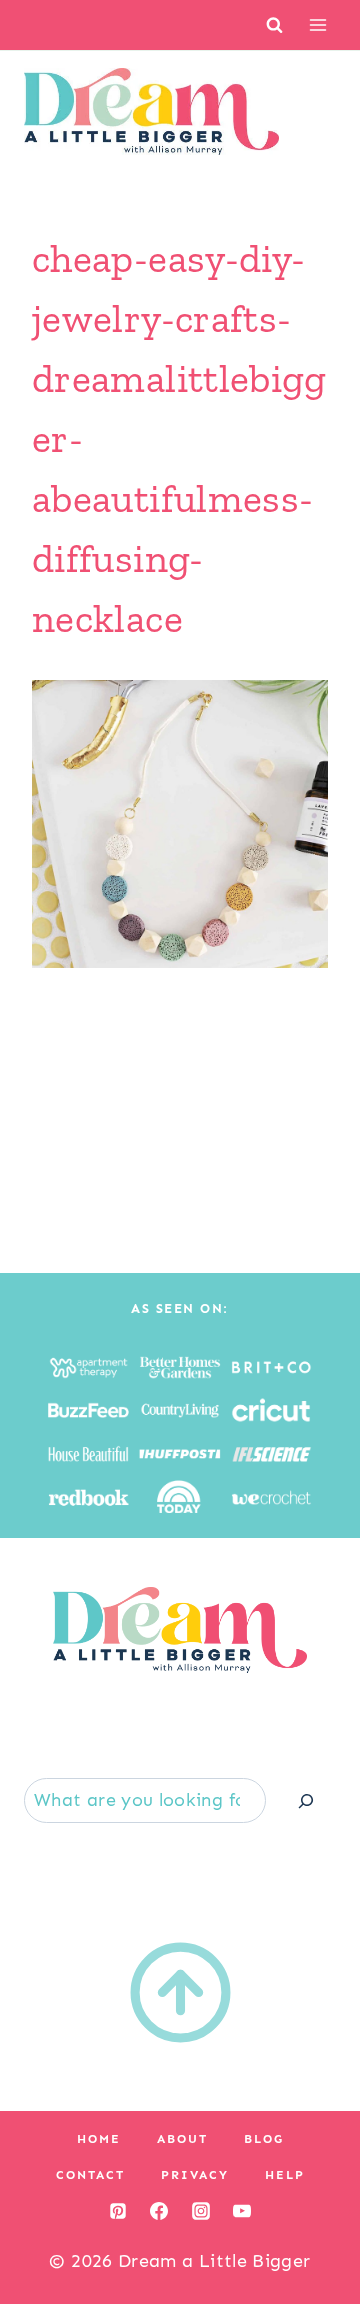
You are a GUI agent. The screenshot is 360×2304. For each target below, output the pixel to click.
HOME (99, 2139)
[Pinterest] (118, 2211)
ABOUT (182, 2139)
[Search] (306, 1800)
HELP (285, 2175)
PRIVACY (195, 2175)
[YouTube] (242, 2211)
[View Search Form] (274, 24)
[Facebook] (159, 2211)
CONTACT (90, 2175)
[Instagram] (201, 2211)
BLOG (264, 2139)
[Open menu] (317, 24)
